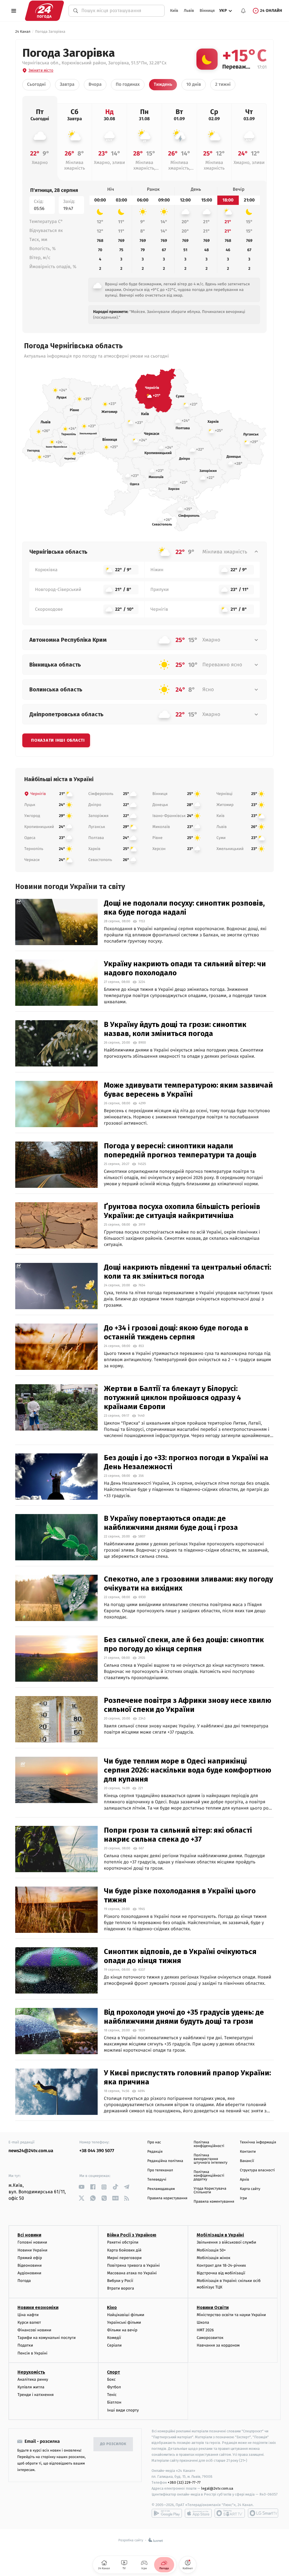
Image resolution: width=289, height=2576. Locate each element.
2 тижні (223, 85)
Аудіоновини (29, 2273)
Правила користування (167, 2198)
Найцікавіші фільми (126, 2315)
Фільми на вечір (122, 2330)
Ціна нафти (28, 2315)
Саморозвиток (210, 2338)
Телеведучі (157, 2180)
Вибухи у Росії (120, 2281)
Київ (174, 11)
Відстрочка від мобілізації (221, 2273)
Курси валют (29, 2322)
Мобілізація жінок (214, 2258)
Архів (244, 2180)
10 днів (194, 85)
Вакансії (247, 2161)
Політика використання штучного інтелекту (211, 2159)
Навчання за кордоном (218, 2345)
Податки (25, 2345)
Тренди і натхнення (36, 2395)
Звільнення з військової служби (226, 2242)
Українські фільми (124, 2322)
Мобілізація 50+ (211, 2250)
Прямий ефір (30, 2258)
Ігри (243, 2198)
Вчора (95, 85)
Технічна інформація (258, 2142)
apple (198, 2513)
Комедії (114, 2338)
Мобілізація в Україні (220, 2235)
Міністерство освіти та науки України (231, 2315)
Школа (203, 2322)
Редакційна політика (165, 2161)
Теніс (112, 2395)
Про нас (154, 2142)
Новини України (32, 2250)
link (81, 2187)
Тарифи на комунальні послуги (47, 2338)
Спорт (113, 2372)
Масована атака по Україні (132, 2273)
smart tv (230, 2513)
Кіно (112, 2307)
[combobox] (120, 11)
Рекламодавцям (161, 2189)
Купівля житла (31, 2387)
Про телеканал (160, 2170)
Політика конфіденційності (209, 2144)
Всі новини (29, 2235)
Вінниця (207, 11)
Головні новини (32, 2242)
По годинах (128, 85)
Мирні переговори (124, 2258)
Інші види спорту (123, 2410)
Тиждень (163, 85)
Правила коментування (214, 2202)
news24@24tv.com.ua (31, 2151)
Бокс (111, 2379)
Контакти (248, 2152)
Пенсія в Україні (32, 2353)
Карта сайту (250, 2189)
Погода (24, 2281)
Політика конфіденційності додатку (209, 2176)
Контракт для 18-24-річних (221, 2265)
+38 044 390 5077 (97, 2151)
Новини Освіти (213, 2307)
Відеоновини (30, 2265)
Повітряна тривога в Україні (133, 2265)
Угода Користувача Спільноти (210, 2191)
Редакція (155, 2152)
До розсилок (113, 2444)
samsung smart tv (263, 2513)
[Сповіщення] (243, 11)
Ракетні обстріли (123, 2242)
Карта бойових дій (124, 2250)
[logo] (44, 11)
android (167, 2513)
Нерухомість (31, 2372)
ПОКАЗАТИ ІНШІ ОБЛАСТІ (58, 740)
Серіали (114, 2345)
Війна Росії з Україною (132, 2235)
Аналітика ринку (33, 2379)
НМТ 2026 (205, 2330)
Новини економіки (38, 2307)
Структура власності (257, 2170)
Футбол (114, 2387)
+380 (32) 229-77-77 (184, 2482)
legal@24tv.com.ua (217, 2488)
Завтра (67, 85)
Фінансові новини (34, 2330)
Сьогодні (36, 85)
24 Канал (23, 32)
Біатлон (114, 2402)
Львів (189, 11)
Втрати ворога (120, 2288)
